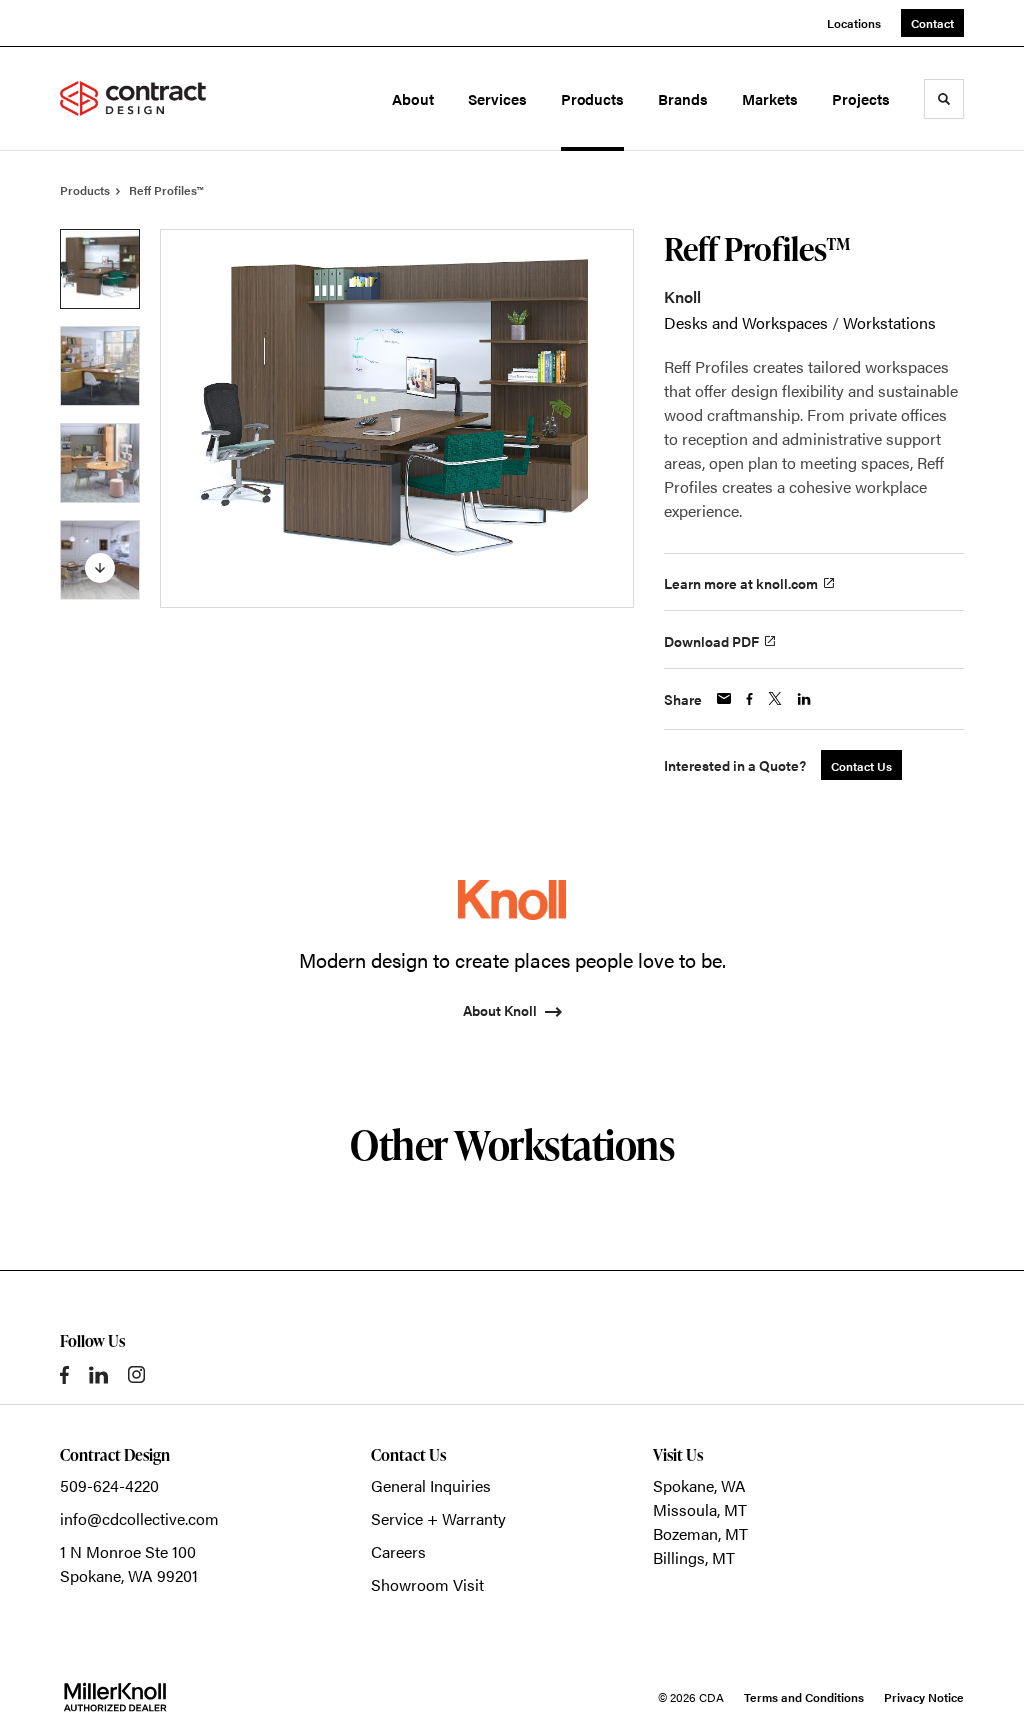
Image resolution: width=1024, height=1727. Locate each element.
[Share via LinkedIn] (804, 699)
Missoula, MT (700, 1509)
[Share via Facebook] (749, 699)
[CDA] (148, 99)
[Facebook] (64, 1375)
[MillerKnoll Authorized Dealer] (115, 1697)
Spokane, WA (699, 1485)
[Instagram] (136, 1374)
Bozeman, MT (700, 1533)
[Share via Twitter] (775, 698)
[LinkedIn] (98, 1375)
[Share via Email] (724, 698)
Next (100, 568)
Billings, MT (694, 1557)
